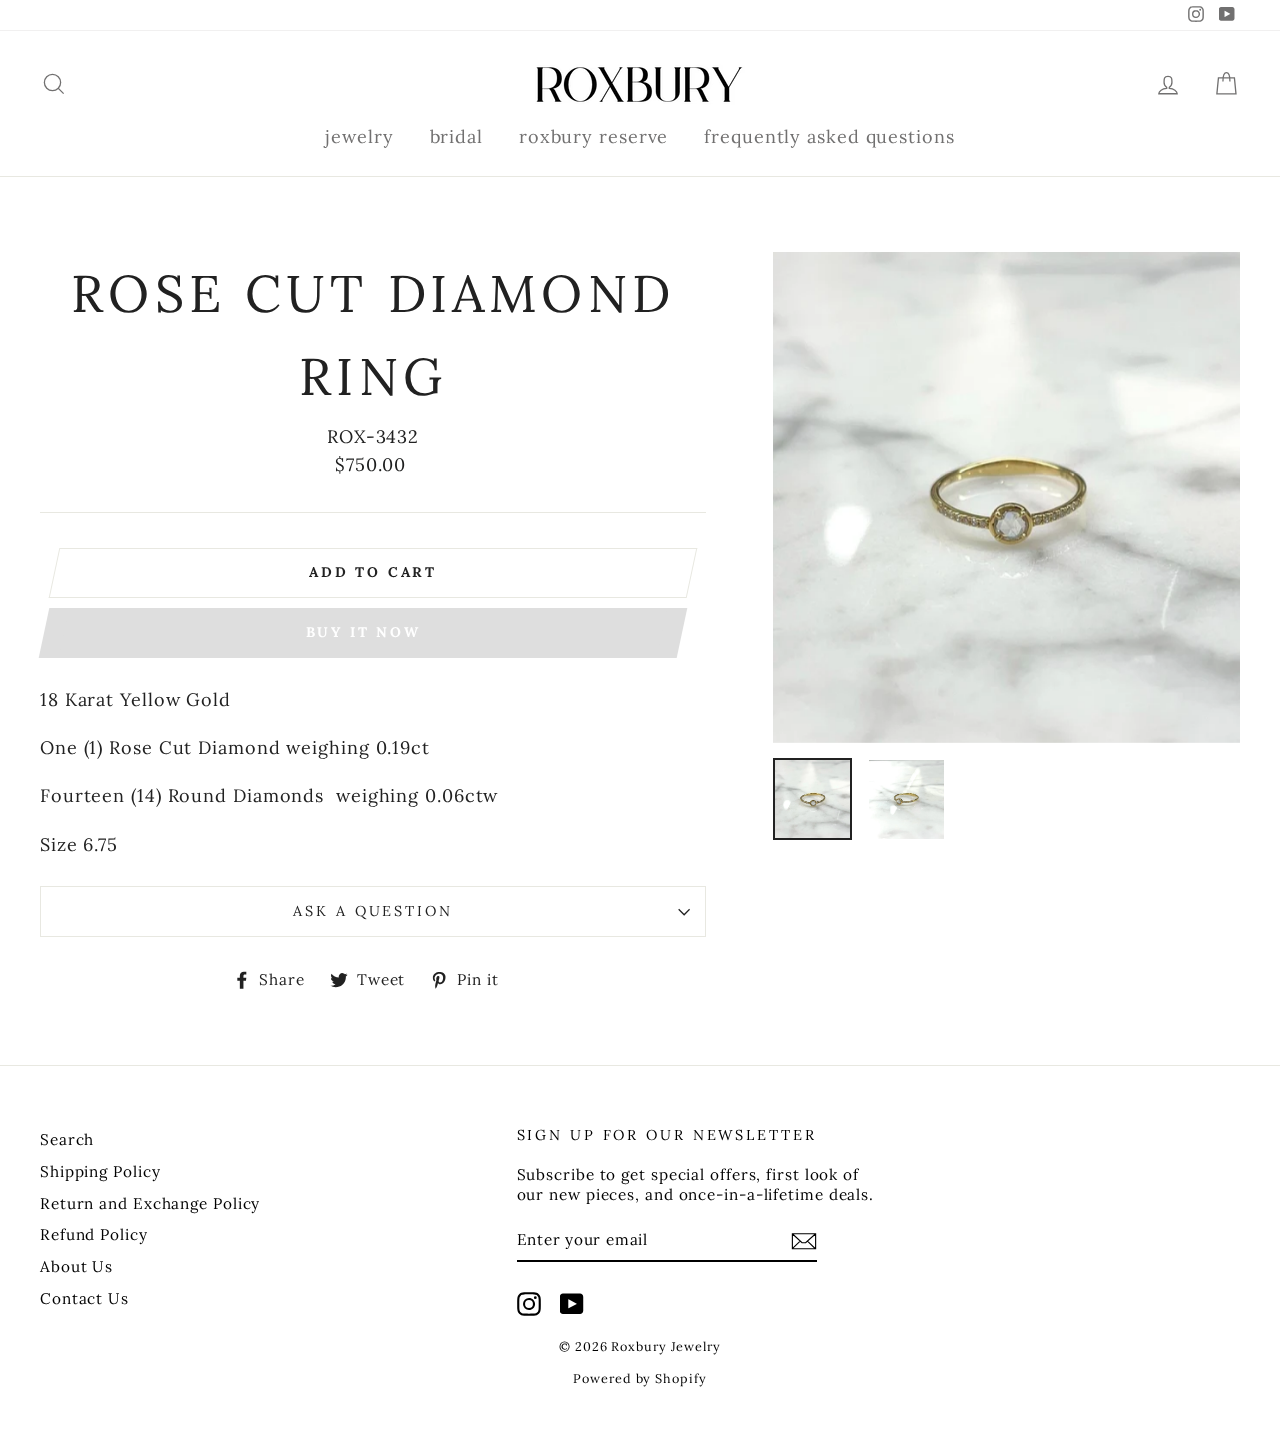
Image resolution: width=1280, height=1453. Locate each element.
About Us (76, 1266)
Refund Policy (94, 1234)
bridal (456, 136)
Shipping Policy (100, 1171)
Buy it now (363, 632)
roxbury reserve (594, 136)
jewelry (359, 136)
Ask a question (372, 911)
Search (67, 1139)
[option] (1006, 497)
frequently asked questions (829, 136)
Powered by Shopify (639, 1378)
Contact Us (84, 1298)
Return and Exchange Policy (150, 1203)
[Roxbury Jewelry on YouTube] (572, 1304)
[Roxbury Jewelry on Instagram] (529, 1304)
